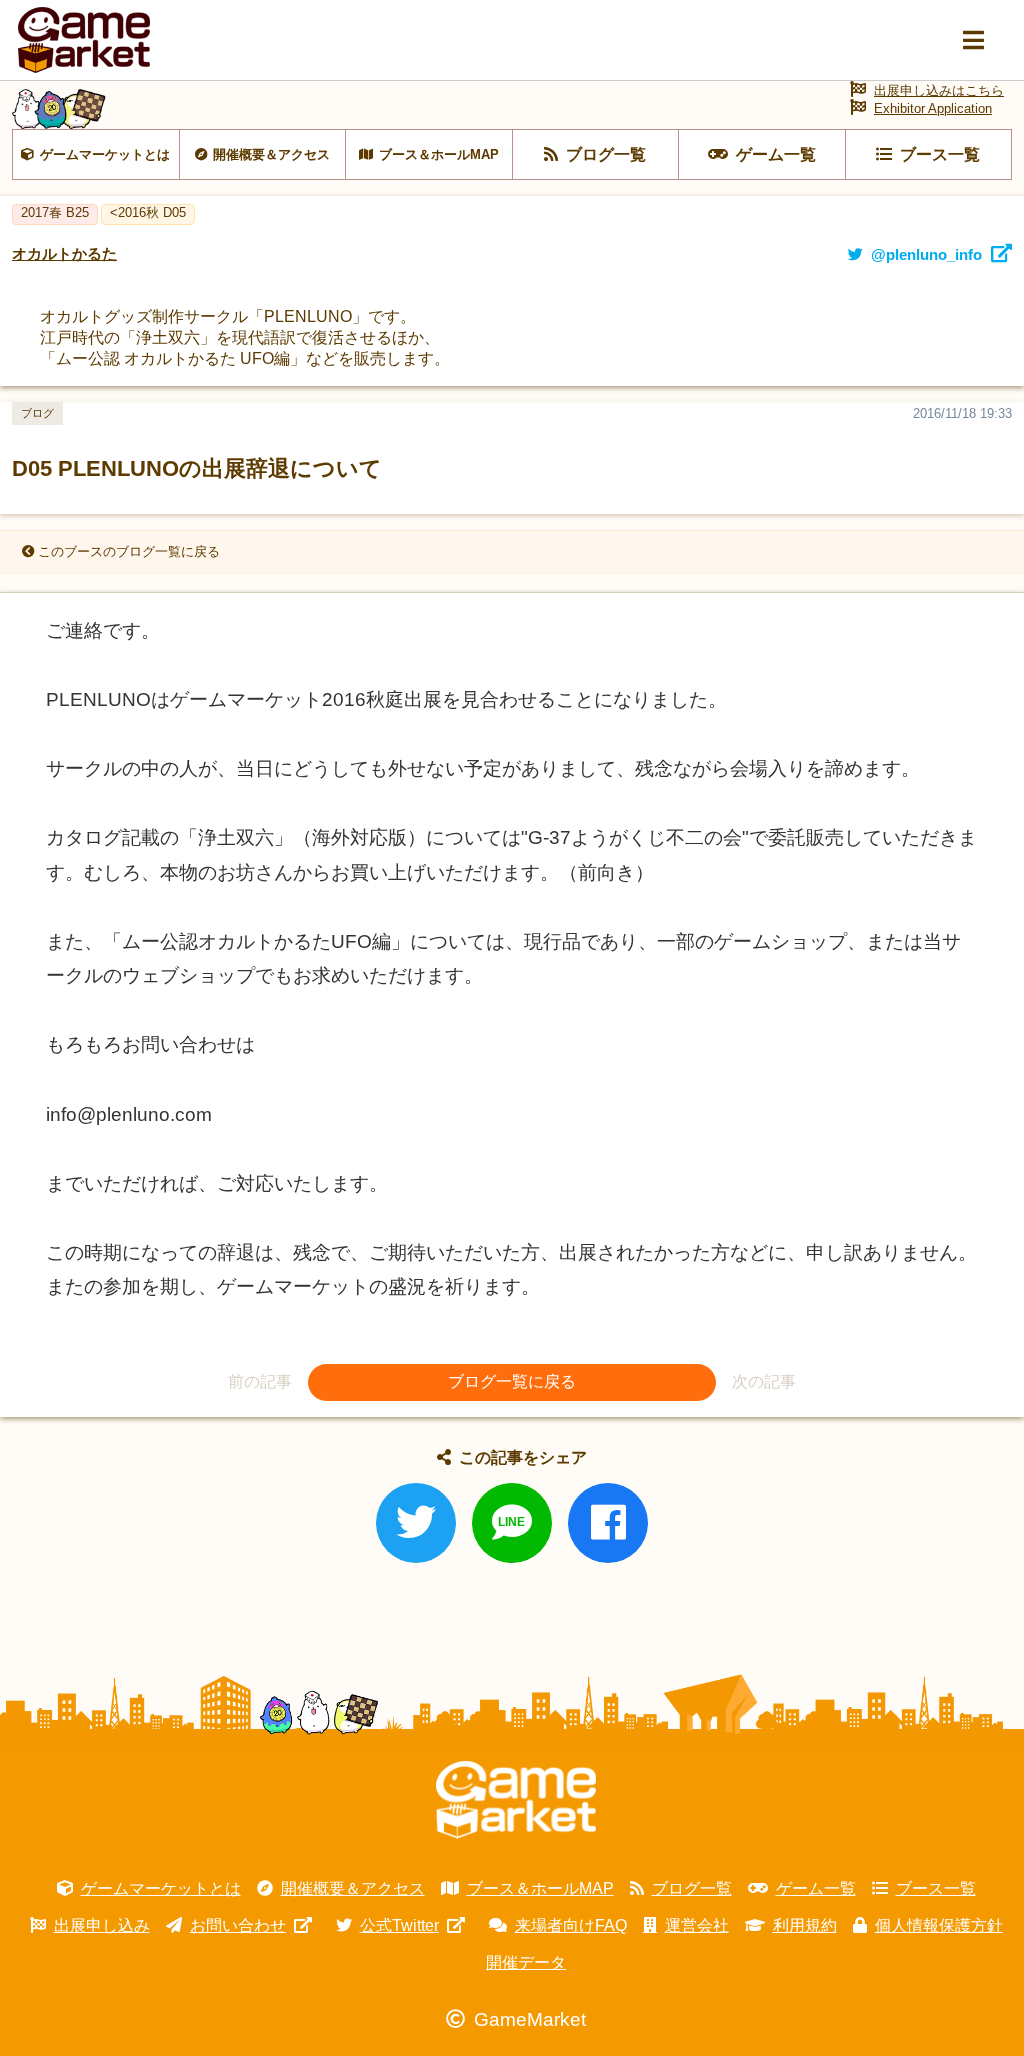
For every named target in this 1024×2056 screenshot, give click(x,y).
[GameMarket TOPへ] (516, 1800)
